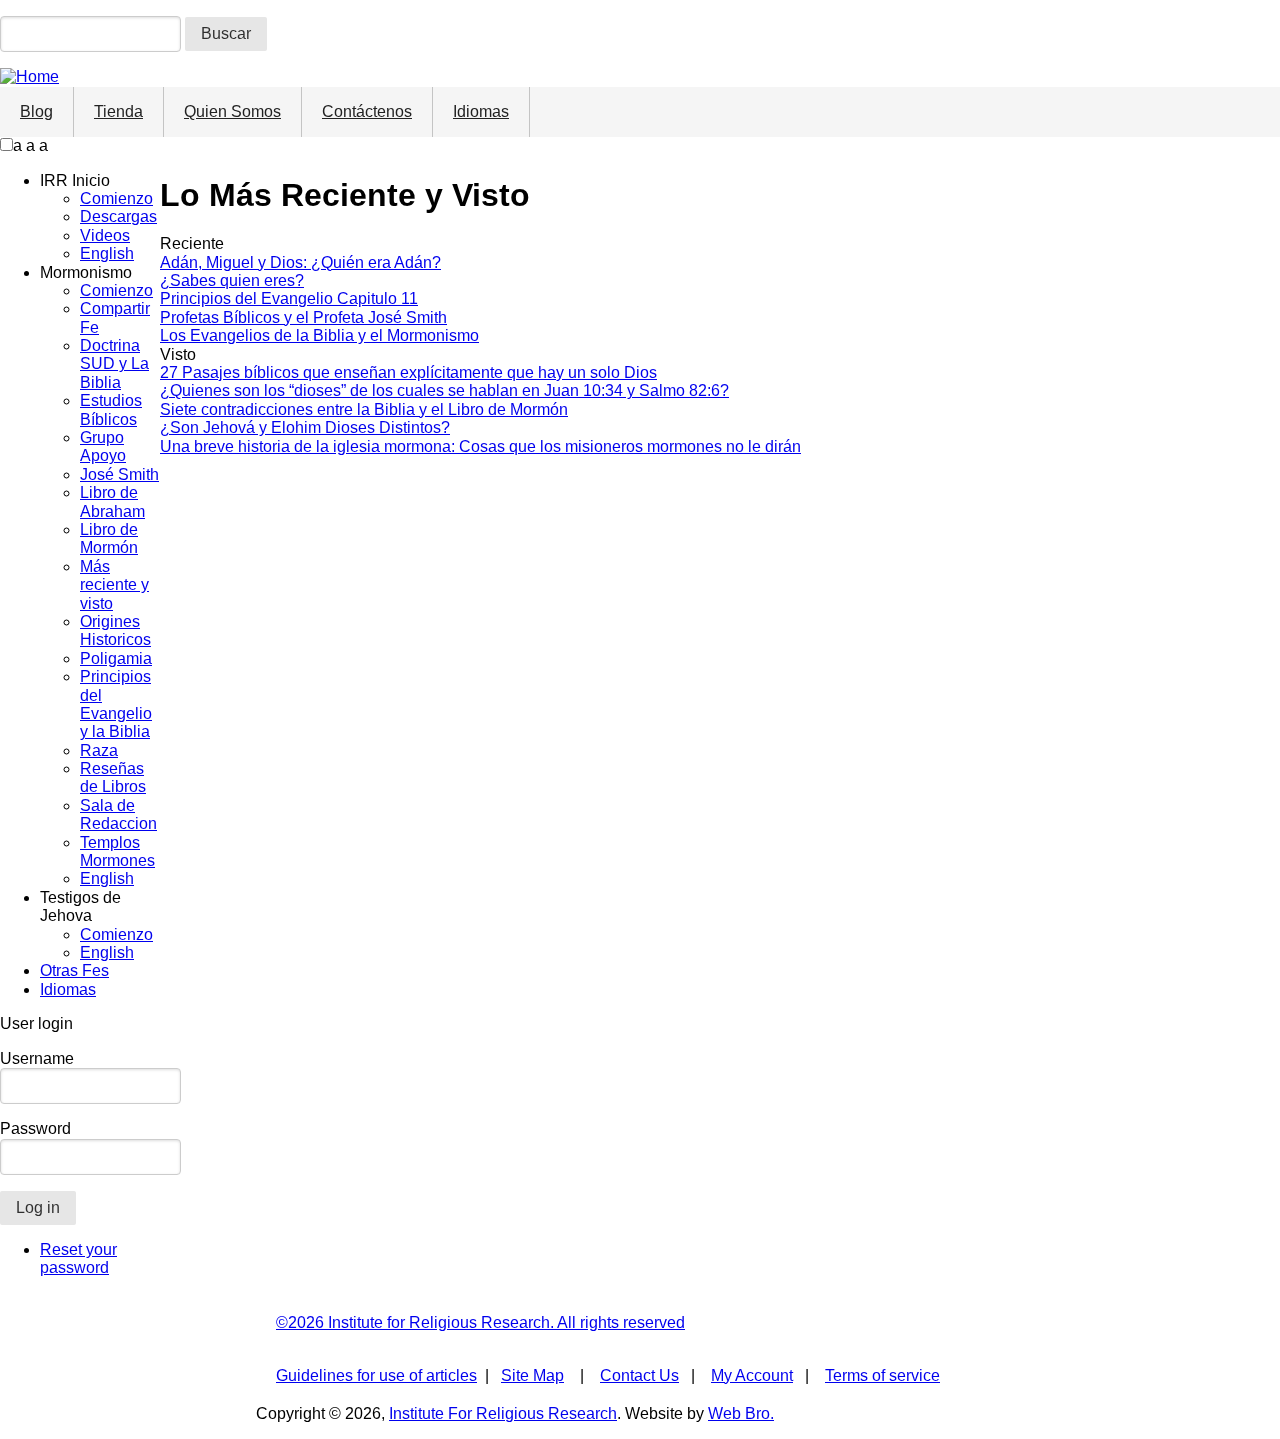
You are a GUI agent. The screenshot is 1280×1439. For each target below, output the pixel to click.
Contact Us (639, 1375)
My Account (752, 1375)
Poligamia (116, 658)
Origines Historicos (115, 630)
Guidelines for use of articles (376, 1375)
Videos (105, 235)
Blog (36, 111)
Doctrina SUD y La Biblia (114, 364)
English (107, 253)
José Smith (119, 474)
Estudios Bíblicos (111, 409)
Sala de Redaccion (118, 814)
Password (35, 1128)
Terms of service (882, 1375)
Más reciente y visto (114, 585)
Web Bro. (741, 1413)
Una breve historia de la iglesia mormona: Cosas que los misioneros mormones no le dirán (480, 446)
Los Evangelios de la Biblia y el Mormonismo (319, 335)
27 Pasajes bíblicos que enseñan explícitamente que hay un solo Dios (408, 372)
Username (37, 1058)
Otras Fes (74, 970)
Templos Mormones (117, 851)
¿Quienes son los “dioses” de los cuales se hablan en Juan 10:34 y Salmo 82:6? (444, 390)
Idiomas (481, 111)
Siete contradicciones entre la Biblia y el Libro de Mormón (364, 409)
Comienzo (116, 198)
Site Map (532, 1375)
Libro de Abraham (112, 501)
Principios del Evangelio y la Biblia (116, 704)
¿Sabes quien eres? (232, 280)
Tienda (118, 111)
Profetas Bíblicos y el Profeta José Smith (303, 317)
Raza (99, 750)
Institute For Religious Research (503, 1413)
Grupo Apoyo (103, 446)
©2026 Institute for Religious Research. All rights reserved (480, 1322)
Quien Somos (232, 111)
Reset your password (78, 1258)
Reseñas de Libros (113, 777)
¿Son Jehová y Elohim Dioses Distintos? (305, 427)
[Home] (29, 76)
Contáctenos (367, 111)
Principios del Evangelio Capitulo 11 (289, 298)
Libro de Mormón (109, 538)
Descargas (118, 216)
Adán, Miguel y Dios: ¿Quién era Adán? (300, 262)
